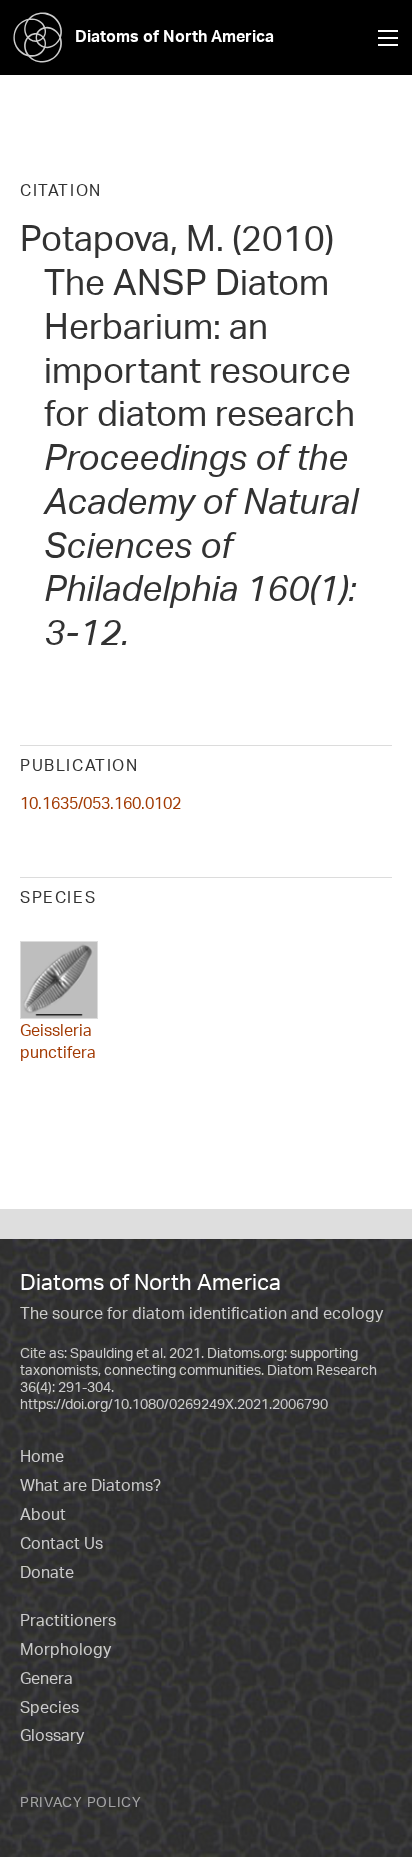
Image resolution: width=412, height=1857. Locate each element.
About (43, 1514)
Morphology (65, 1649)
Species (49, 1707)
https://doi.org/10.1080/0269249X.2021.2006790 (174, 1403)
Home (42, 1456)
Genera (46, 1678)
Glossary (52, 1735)
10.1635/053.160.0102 (100, 803)
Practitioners (68, 1620)
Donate (47, 1572)
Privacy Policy (81, 1801)
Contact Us (61, 1543)
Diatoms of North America (174, 36)
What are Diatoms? (90, 1485)
